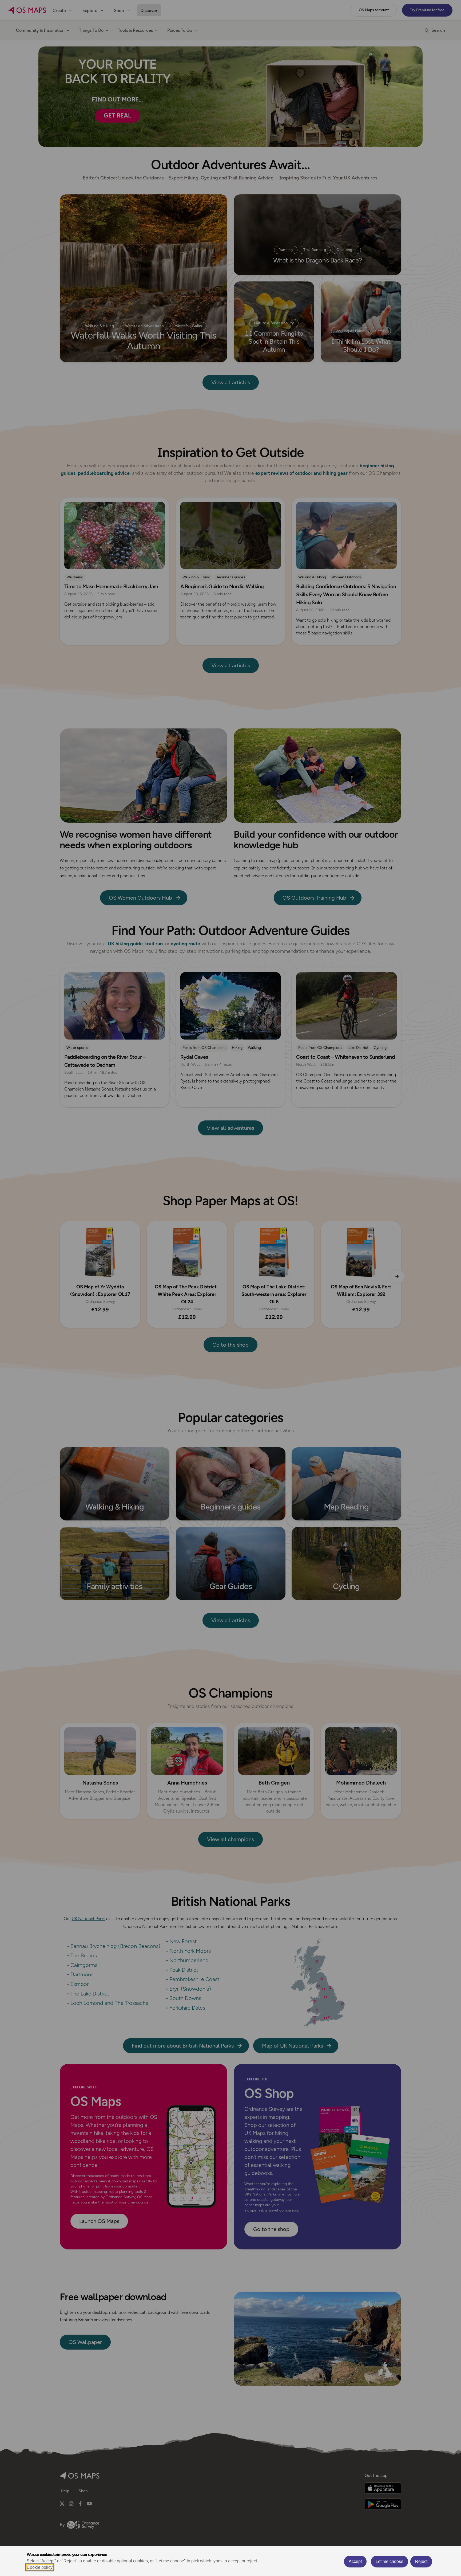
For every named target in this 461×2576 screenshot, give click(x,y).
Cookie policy (40, 2567)
